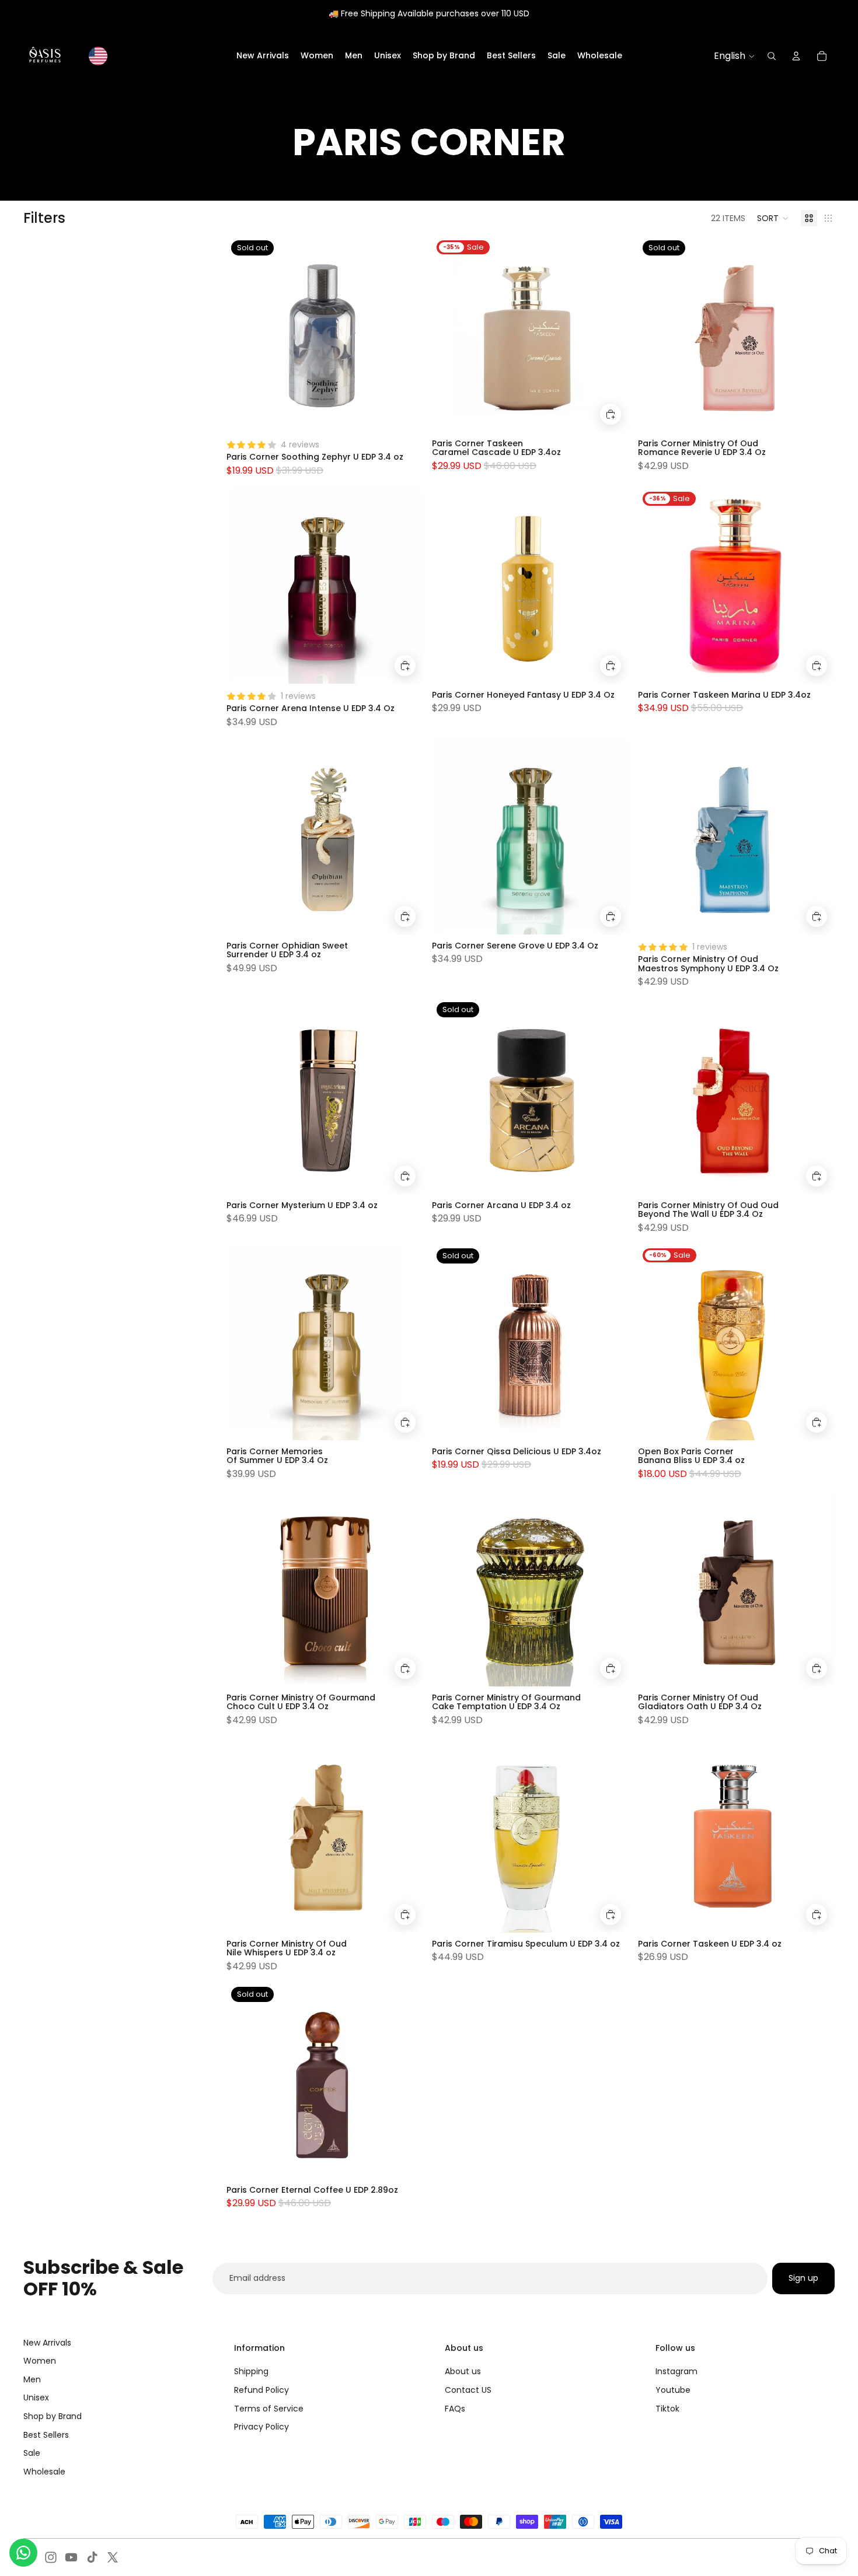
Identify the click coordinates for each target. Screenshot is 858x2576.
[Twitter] (113, 2557)
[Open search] (772, 56)
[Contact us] (23, 2553)
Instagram (676, 2371)
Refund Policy (261, 2390)
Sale (32, 2453)
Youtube (673, 2390)
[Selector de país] (98, 56)
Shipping (251, 2371)
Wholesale (44, 2472)
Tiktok (667, 2409)
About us (463, 2371)
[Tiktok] (92, 2557)
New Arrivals (47, 2343)
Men (32, 2379)
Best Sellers (46, 2435)
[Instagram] (51, 2557)
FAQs (455, 2409)
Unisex (36, 2397)
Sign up (803, 2278)
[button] (773, 218)
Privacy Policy (261, 2427)
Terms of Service (269, 2409)
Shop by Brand (53, 2416)
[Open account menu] (796, 56)
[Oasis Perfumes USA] (45, 56)
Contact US (468, 2390)
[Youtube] (71, 2557)
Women (40, 2361)
